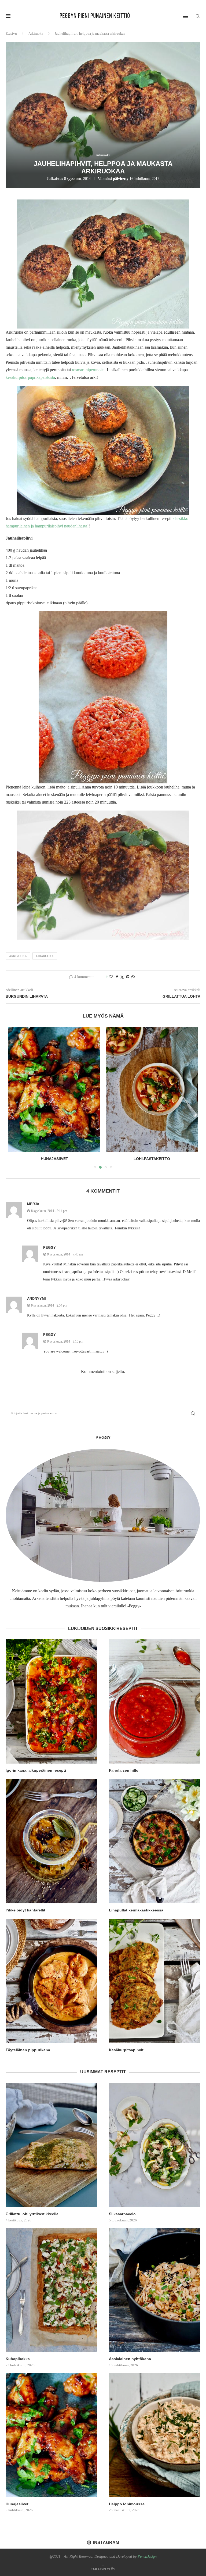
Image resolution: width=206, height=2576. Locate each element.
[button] (16, 1097)
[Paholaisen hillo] (155, 1701)
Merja (33, 1204)
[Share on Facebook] (117, 977)
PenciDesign (147, 2557)
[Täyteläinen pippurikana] (51, 1981)
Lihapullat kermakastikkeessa (136, 1910)
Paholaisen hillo (124, 1770)
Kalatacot (152, 1159)
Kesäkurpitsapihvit (126, 2050)
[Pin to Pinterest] (128, 977)
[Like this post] (111, 977)
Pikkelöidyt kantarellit (25, 1910)
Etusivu (11, 33)
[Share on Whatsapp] (133, 977)
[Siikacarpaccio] (155, 2145)
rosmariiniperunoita (88, 370)
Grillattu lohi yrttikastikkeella (32, 2214)
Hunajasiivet (17, 2504)
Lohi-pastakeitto (54, 1159)
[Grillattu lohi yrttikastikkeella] (51, 2145)
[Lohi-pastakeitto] (54, 1089)
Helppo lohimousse (127, 2504)
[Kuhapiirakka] (51, 2290)
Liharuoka (45, 956)
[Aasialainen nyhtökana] (155, 2290)
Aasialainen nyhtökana (130, 2359)
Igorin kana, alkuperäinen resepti (36, 1770)
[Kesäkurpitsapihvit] (155, 1981)
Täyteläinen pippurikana (28, 2050)
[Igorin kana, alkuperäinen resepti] (51, 1701)
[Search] (198, 16)
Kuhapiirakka (18, 2359)
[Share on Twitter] (122, 977)
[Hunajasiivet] (51, 2435)
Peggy (49, 1248)
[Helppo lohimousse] (155, 2435)
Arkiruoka (36, 33)
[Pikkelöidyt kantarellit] (51, 1841)
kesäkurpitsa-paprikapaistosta (30, 377)
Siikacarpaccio (122, 2214)
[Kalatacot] (152, 1089)
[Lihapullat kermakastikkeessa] (155, 1841)
